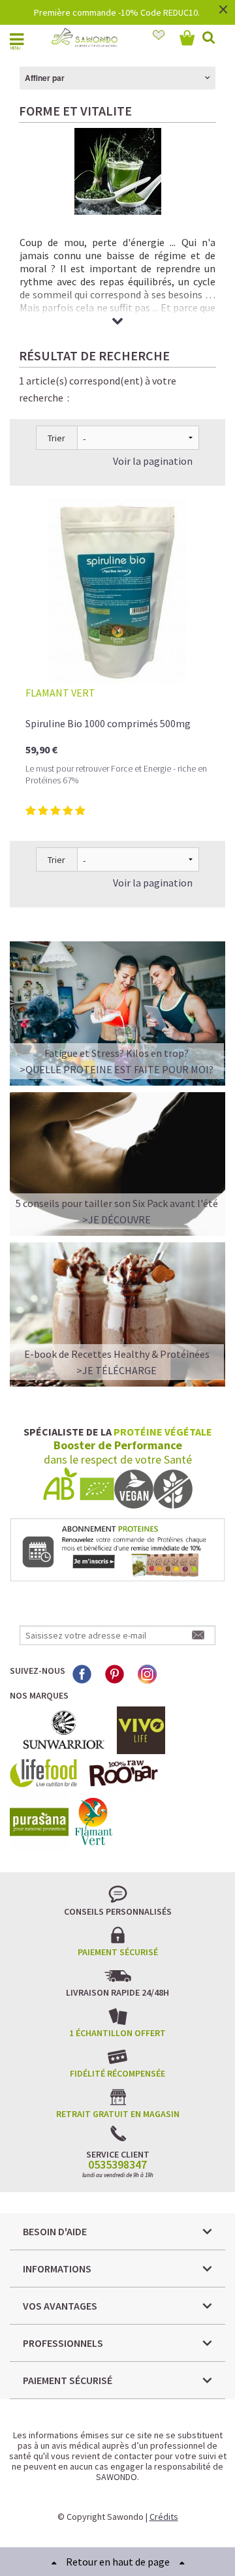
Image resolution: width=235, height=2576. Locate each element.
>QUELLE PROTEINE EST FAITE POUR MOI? (117, 1069)
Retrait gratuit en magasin (118, 2114)
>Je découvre (117, 1219)
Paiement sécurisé (118, 1952)
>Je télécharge (117, 1370)
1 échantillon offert (117, 2033)
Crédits (164, 2517)
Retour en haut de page (118, 2562)
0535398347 (117, 2165)
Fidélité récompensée (117, 2073)
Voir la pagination (153, 461)
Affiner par (45, 78)
